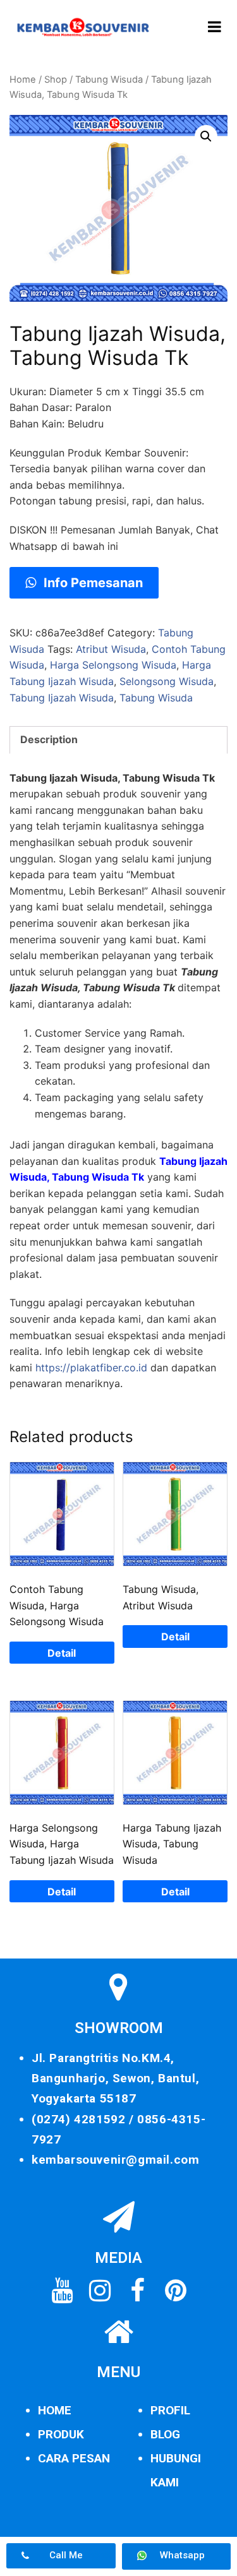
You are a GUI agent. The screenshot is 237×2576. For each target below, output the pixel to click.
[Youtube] (62, 2291)
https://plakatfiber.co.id (91, 1368)
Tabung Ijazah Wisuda (62, 698)
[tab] (118, 740)
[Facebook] (138, 2291)
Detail (62, 1653)
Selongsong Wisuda (167, 681)
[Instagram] (100, 2291)
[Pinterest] (176, 2291)
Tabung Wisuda (109, 80)
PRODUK (61, 2434)
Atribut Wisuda (111, 649)
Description (49, 739)
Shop (56, 80)
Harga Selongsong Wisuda (113, 665)
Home (23, 80)
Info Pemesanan (92, 583)
